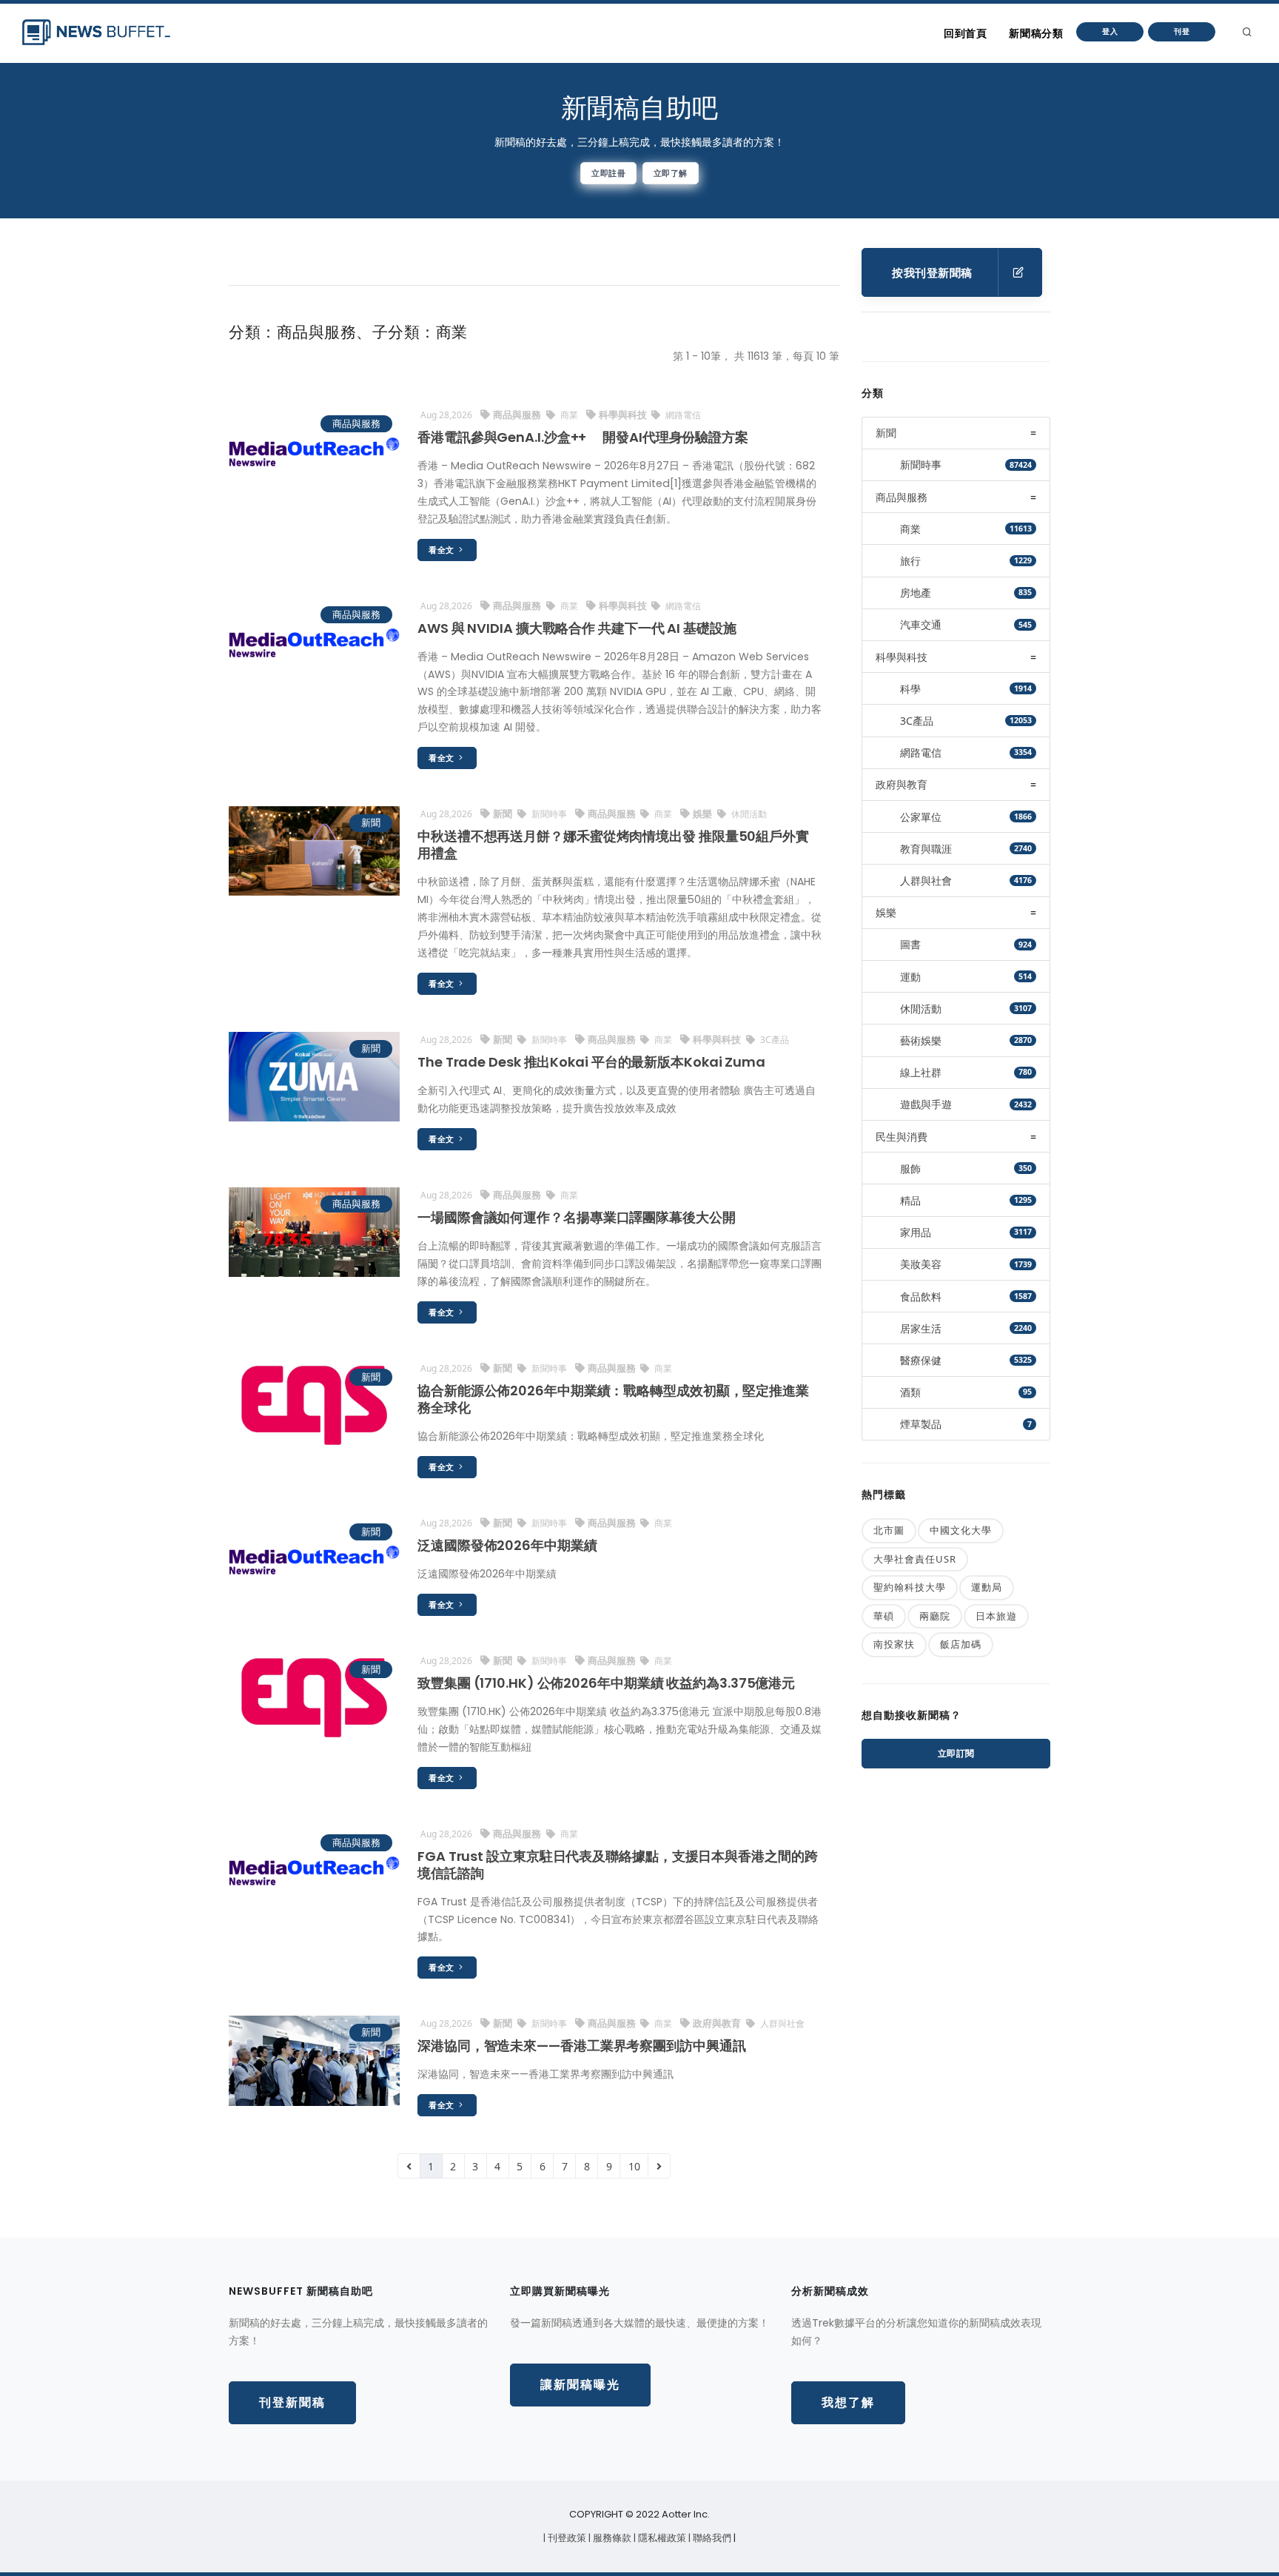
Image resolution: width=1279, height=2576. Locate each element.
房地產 (916, 593)
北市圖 (889, 1530)
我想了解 (848, 2402)
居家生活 (921, 1328)
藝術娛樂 (921, 1040)
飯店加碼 (961, 1644)
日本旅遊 (996, 1616)
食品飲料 (921, 1297)
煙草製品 (921, 1424)
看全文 (443, 550)
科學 (910, 689)
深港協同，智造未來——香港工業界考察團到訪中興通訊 (582, 2046)
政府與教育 (718, 2023)
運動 (910, 977)
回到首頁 (965, 33)
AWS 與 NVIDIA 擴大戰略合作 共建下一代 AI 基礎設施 (577, 628)
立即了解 (671, 173)
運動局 (987, 1587)
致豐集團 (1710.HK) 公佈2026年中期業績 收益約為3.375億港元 (606, 1683)
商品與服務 (356, 423)
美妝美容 (921, 1264)
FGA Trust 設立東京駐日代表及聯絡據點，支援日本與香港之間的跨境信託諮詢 (618, 1865)
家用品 (916, 1232)
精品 (910, 1200)
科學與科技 (624, 415)
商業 (569, 415)
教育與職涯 (926, 849)
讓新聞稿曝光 (580, 2385)
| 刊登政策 (566, 2538)
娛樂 (704, 814)
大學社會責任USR (915, 1559)
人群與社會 (781, 2023)
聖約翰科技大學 (910, 1587)
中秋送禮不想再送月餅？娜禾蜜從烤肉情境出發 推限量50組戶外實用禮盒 (613, 845)
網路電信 (682, 415)
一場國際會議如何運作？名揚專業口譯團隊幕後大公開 (577, 1217)
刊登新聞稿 (292, 2402)
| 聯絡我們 (711, 2538)
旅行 (910, 561)
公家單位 (921, 817)
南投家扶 (894, 1644)
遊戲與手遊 (926, 1104)
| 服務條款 (611, 2538)
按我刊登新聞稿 (932, 273)
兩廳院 (935, 1616)
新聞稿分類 (1036, 33)
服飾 (910, 1168)
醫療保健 (921, 1360)
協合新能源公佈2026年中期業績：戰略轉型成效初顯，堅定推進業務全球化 (613, 1399)
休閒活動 (748, 814)
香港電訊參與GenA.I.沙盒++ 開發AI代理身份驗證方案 (583, 437)
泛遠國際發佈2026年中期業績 (507, 1545)
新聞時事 (549, 814)
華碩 (884, 1616)
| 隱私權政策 (661, 2538)
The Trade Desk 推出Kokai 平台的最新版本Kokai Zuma (591, 1062)
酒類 (910, 1392)
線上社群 (921, 1072)
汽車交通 (921, 624)
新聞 (371, 822)
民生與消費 (902, 1137)
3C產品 (773, 1040)
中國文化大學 (961, 1530)
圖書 (910, 944)
